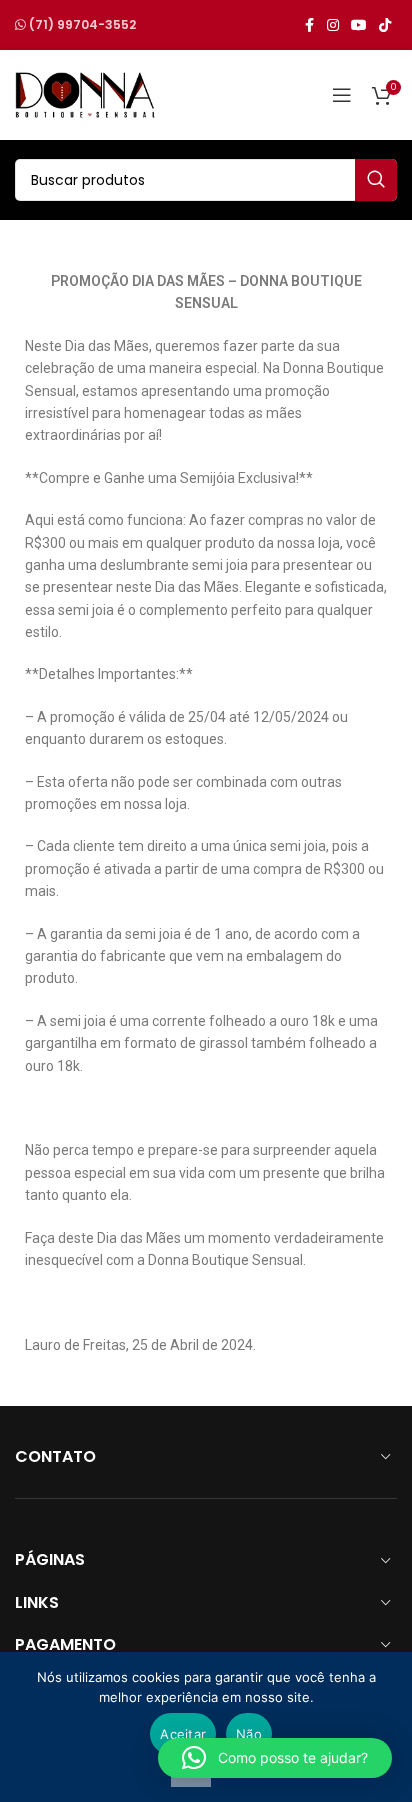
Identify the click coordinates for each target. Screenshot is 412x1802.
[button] (275, 1758)
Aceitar (183, 1734)
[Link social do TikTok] (385, 25)
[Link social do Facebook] (309, 25)
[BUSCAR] (376, 180)
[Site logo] (85, 94)
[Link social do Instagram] (333, 25)
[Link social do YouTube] (359, 25)
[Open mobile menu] (342, 95)
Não (249, 1734)
